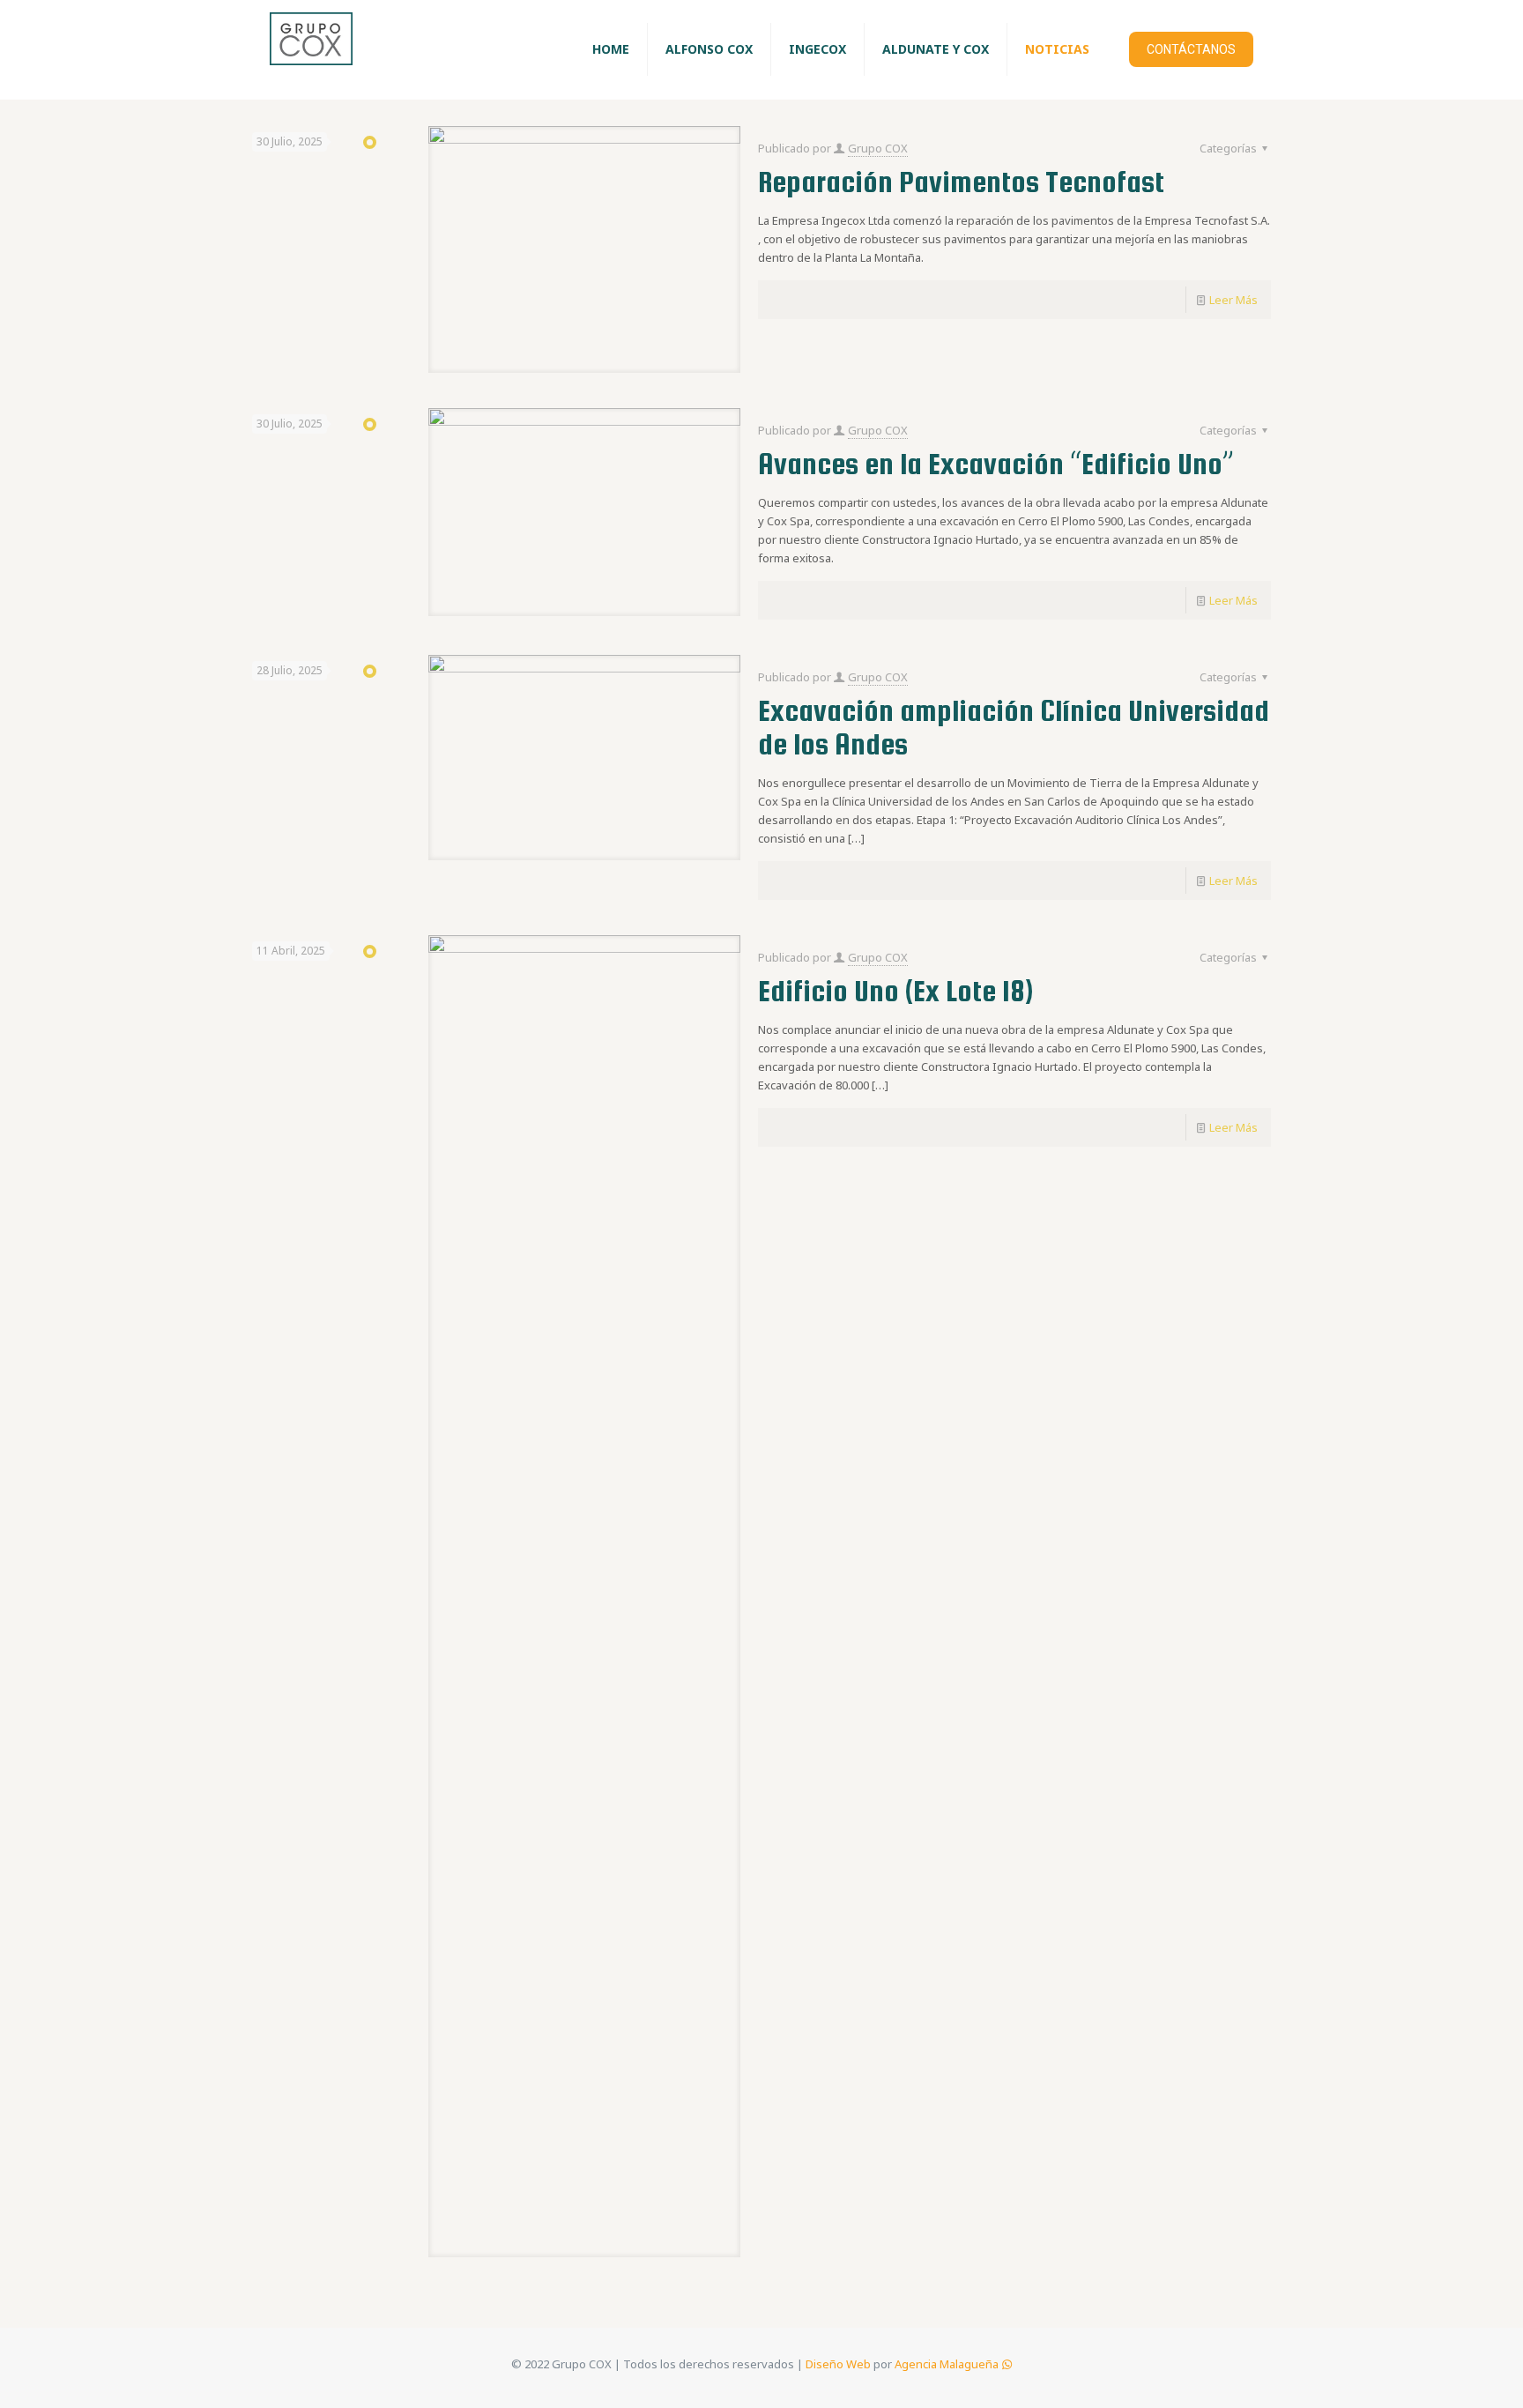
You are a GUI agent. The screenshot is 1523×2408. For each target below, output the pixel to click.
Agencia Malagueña (947, 2364)
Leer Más (1233, 300)
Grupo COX (878, 148)
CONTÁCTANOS (1191, 49)
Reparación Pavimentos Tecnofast (961, 182)
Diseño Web (838, 2364)
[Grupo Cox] (311, 49)
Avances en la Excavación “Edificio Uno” (996, 464)
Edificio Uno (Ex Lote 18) (895, 991)
